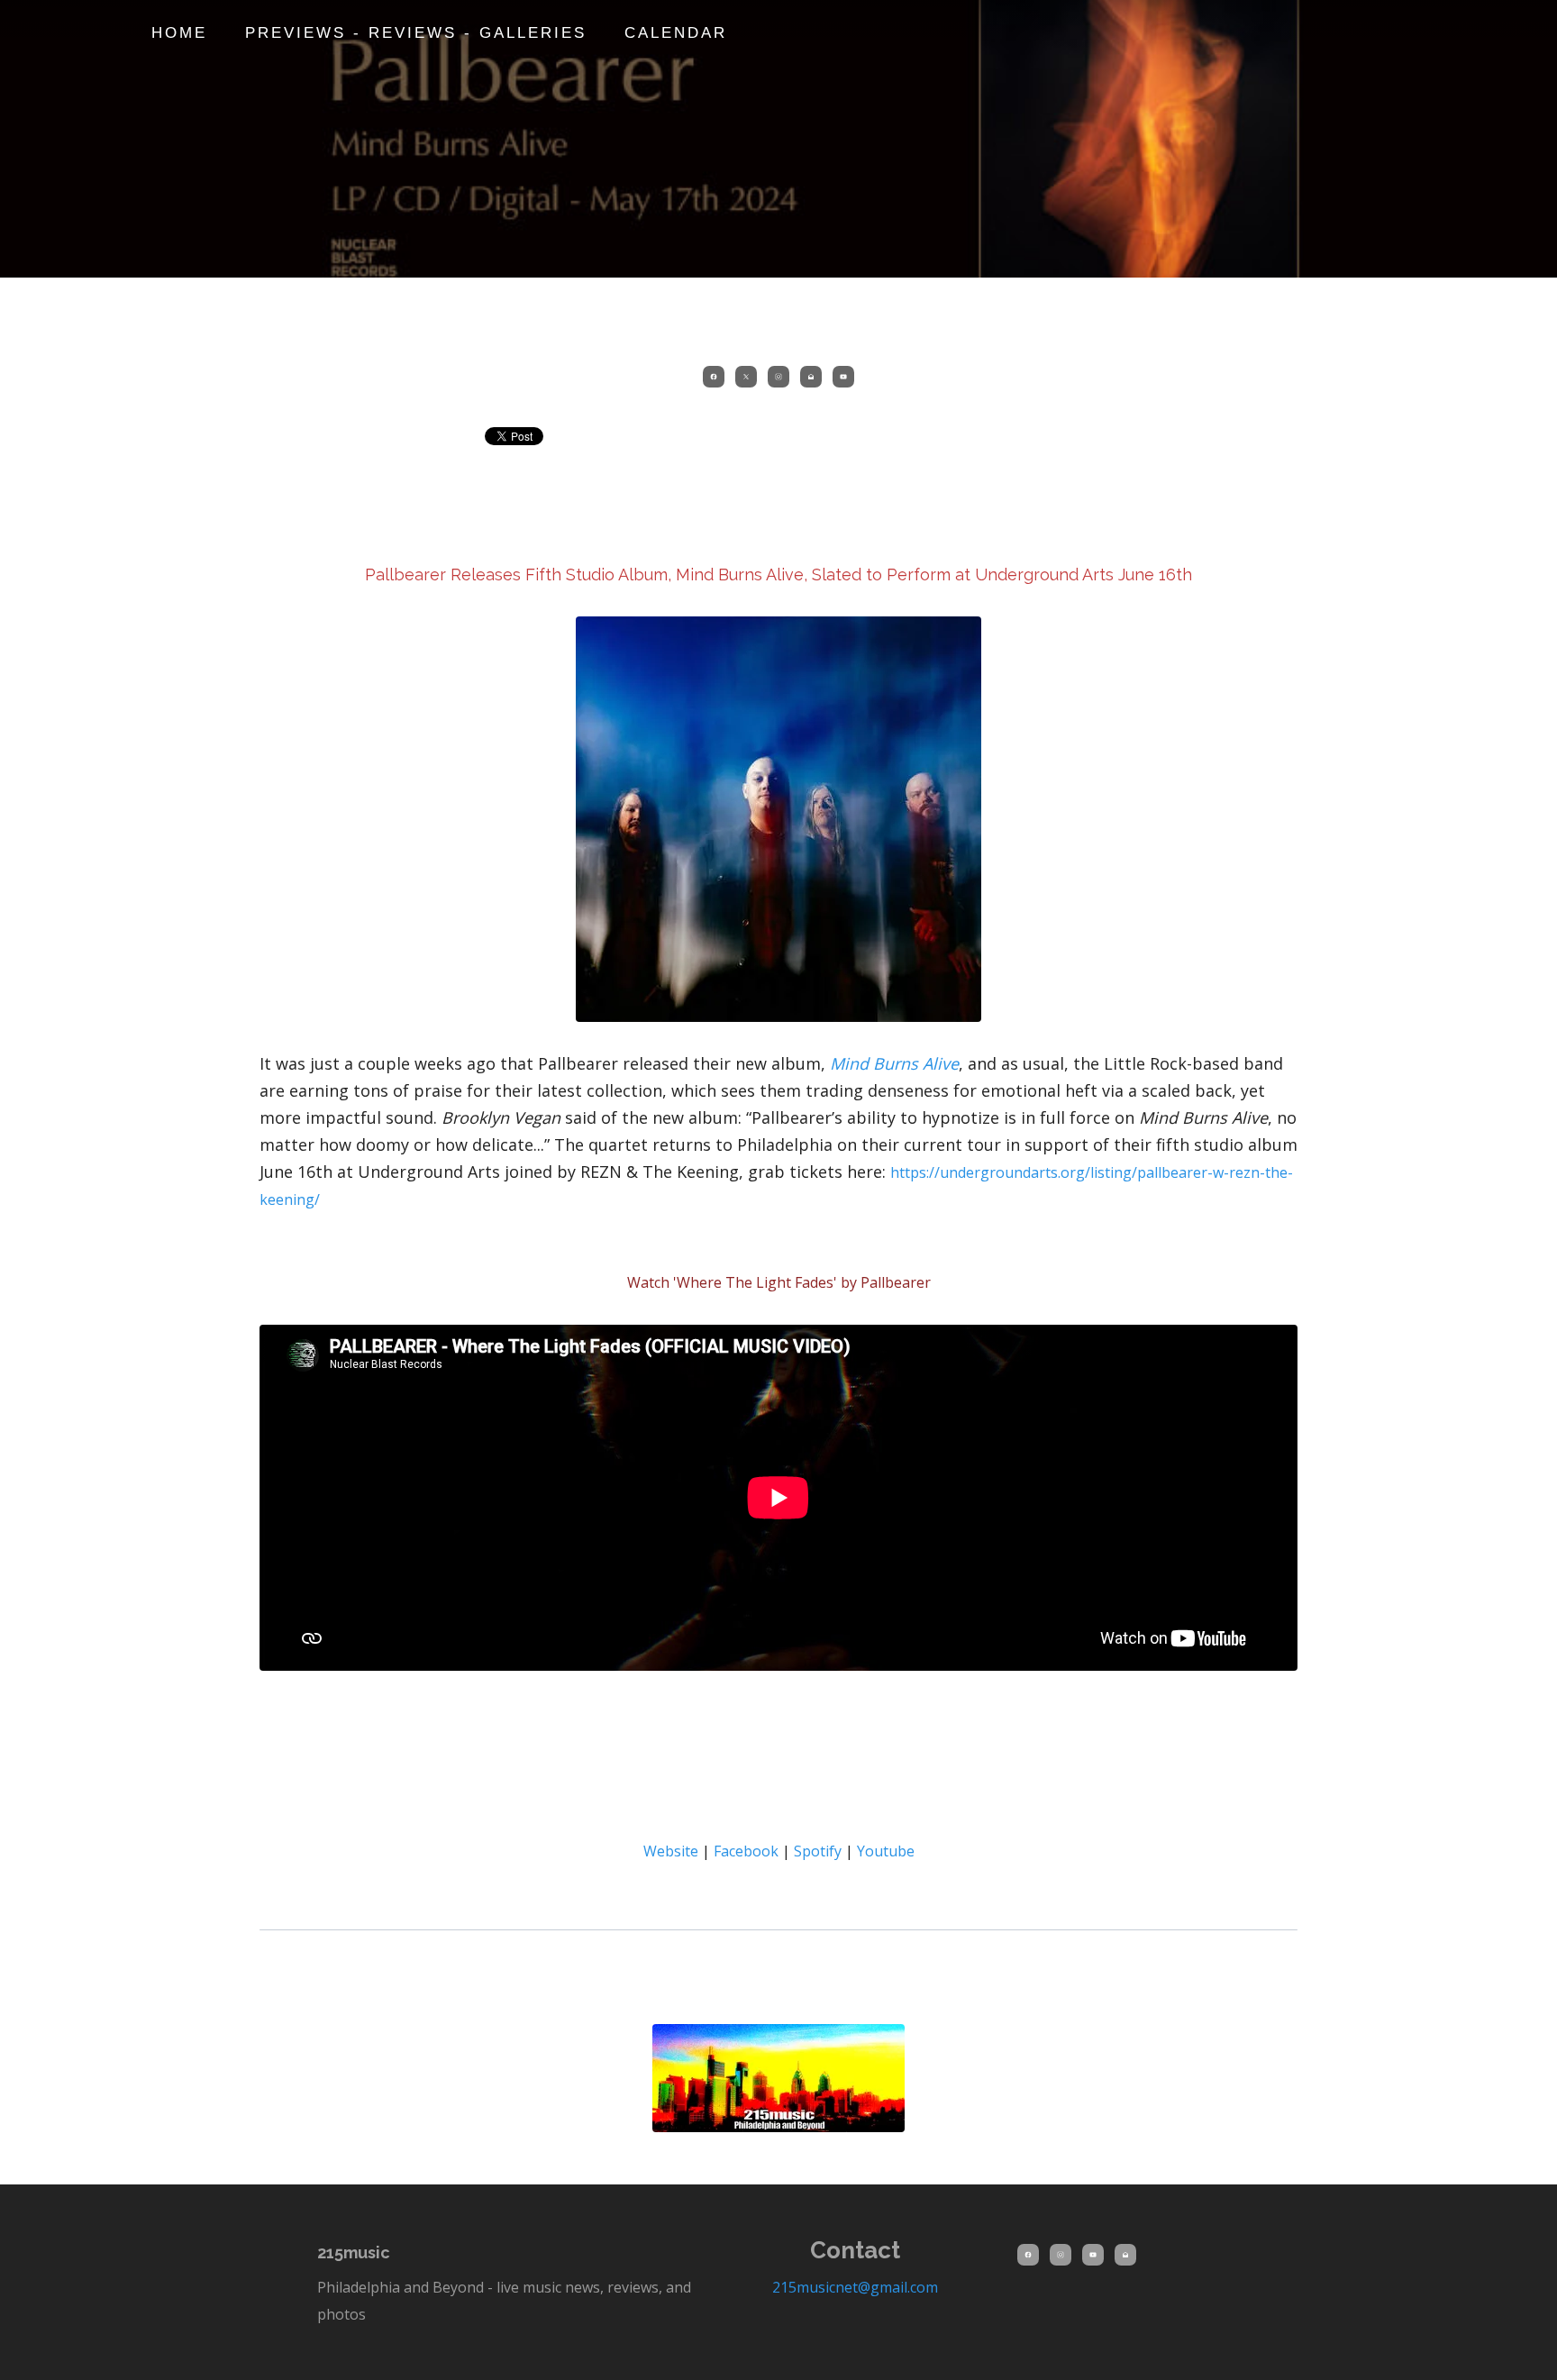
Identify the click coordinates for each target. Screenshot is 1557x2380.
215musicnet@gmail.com (855, 2287)
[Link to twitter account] (746, 377)
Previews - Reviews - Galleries (416, 33)
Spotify (818, 1851)
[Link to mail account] (811, 377)
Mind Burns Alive (894, 1063)
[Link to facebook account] (714, 377)
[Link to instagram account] (778, 377)
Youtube (886, 1851)
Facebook (748, 1851)
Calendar (676, 33)
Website (673, 1851)
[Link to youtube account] (843, 377)
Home (179, 33)
